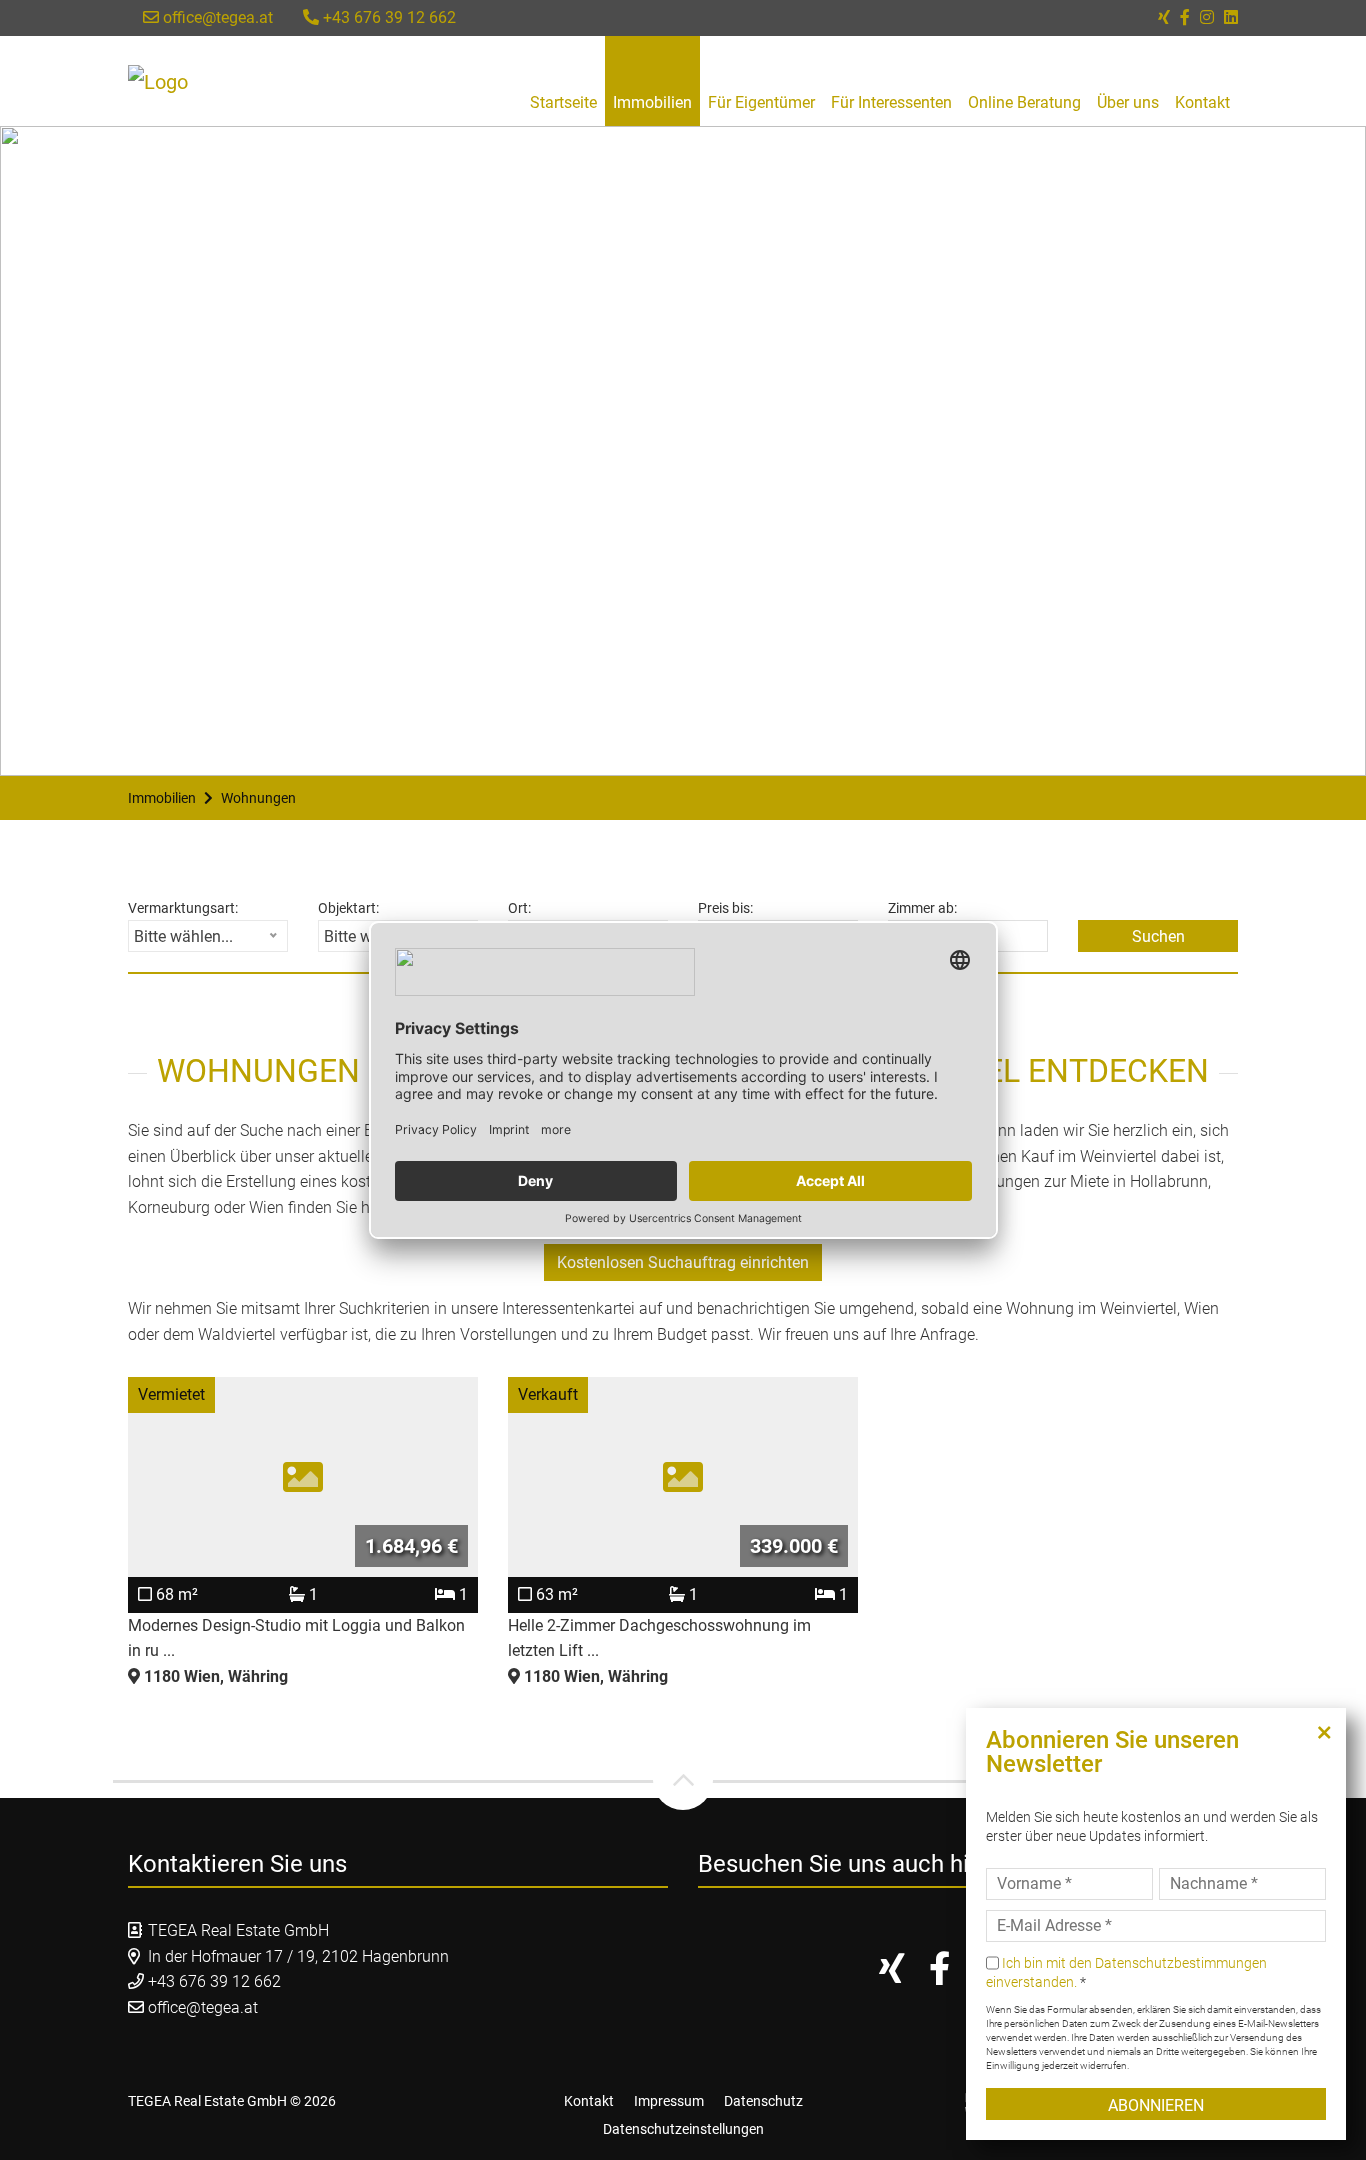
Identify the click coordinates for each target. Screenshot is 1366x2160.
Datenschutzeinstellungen (683, 2129)
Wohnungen (258, 798)
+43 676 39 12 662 (387, 17)
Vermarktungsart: (183, 908)
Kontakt (1202, 102)
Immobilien (652, 102)
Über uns (1128, 102)
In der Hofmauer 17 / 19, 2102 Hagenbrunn (298, 1956)
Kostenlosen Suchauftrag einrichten (683, 1262)
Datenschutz (763, 2101)
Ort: (519, 908)
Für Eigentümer (761, 102)
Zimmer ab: (922, 908)
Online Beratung (1024, 102)
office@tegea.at (216, 17)
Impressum (669, 2101)
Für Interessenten (891, 102)
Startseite (563, 102)
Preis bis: (725, 908)
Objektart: (348, 908)
